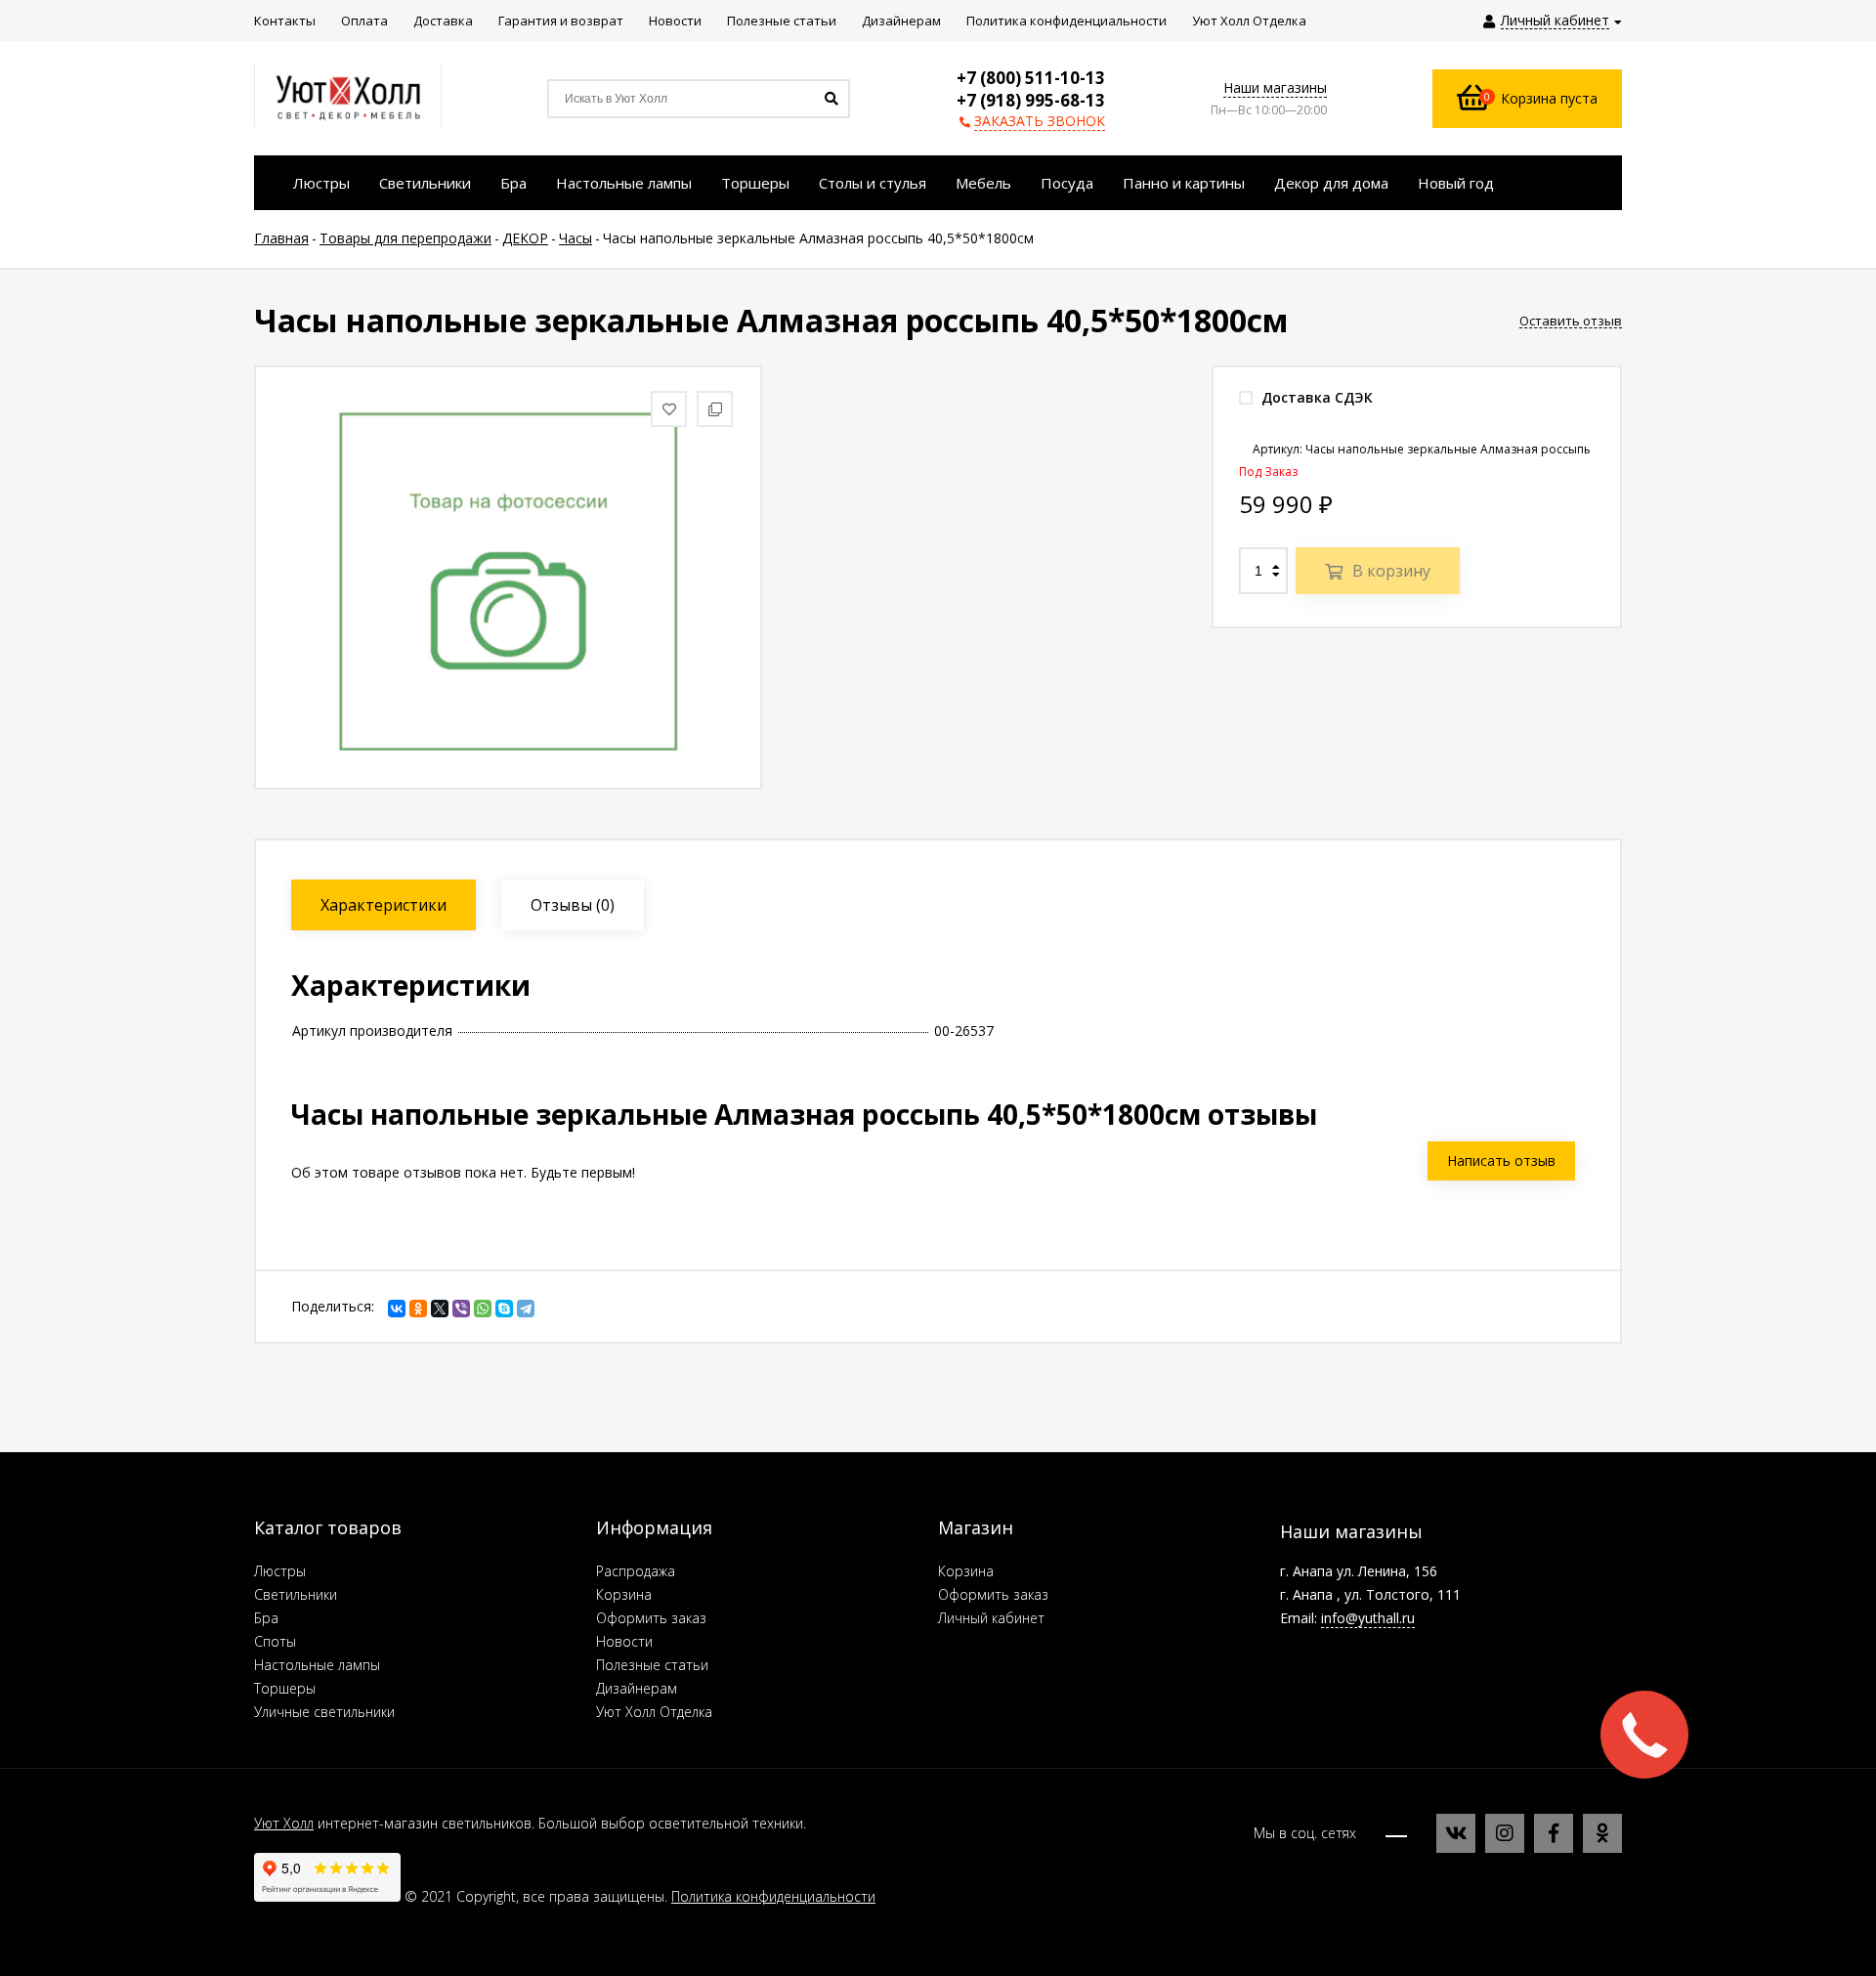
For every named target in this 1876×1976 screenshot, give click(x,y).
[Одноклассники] (418, 1309)
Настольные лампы (317, 1665)
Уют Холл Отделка (654, 1712)
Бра (266, 1618)
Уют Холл (284, 1823)
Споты (275, 1641)
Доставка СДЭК (1315, 397)
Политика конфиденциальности (773, 1896)
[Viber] (461, 1309)
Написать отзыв (1501, 1160)
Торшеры (285, 1688)
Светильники (296, 1594)
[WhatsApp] (483, 1309)
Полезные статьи (652, 1665)
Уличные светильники (324, 1712)
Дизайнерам (637, 1688)
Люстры (280, 1571)
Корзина (624, 1594)
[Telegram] (526, 1309)
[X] (440, 1309)
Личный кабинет (991, 1618)
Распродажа (636, 1571)
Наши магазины (1275, 87)
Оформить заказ (651, 1618)
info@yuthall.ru (1368, 1618)
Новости (624, 1641)
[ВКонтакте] (397, 1309)
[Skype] (504, 1309)
